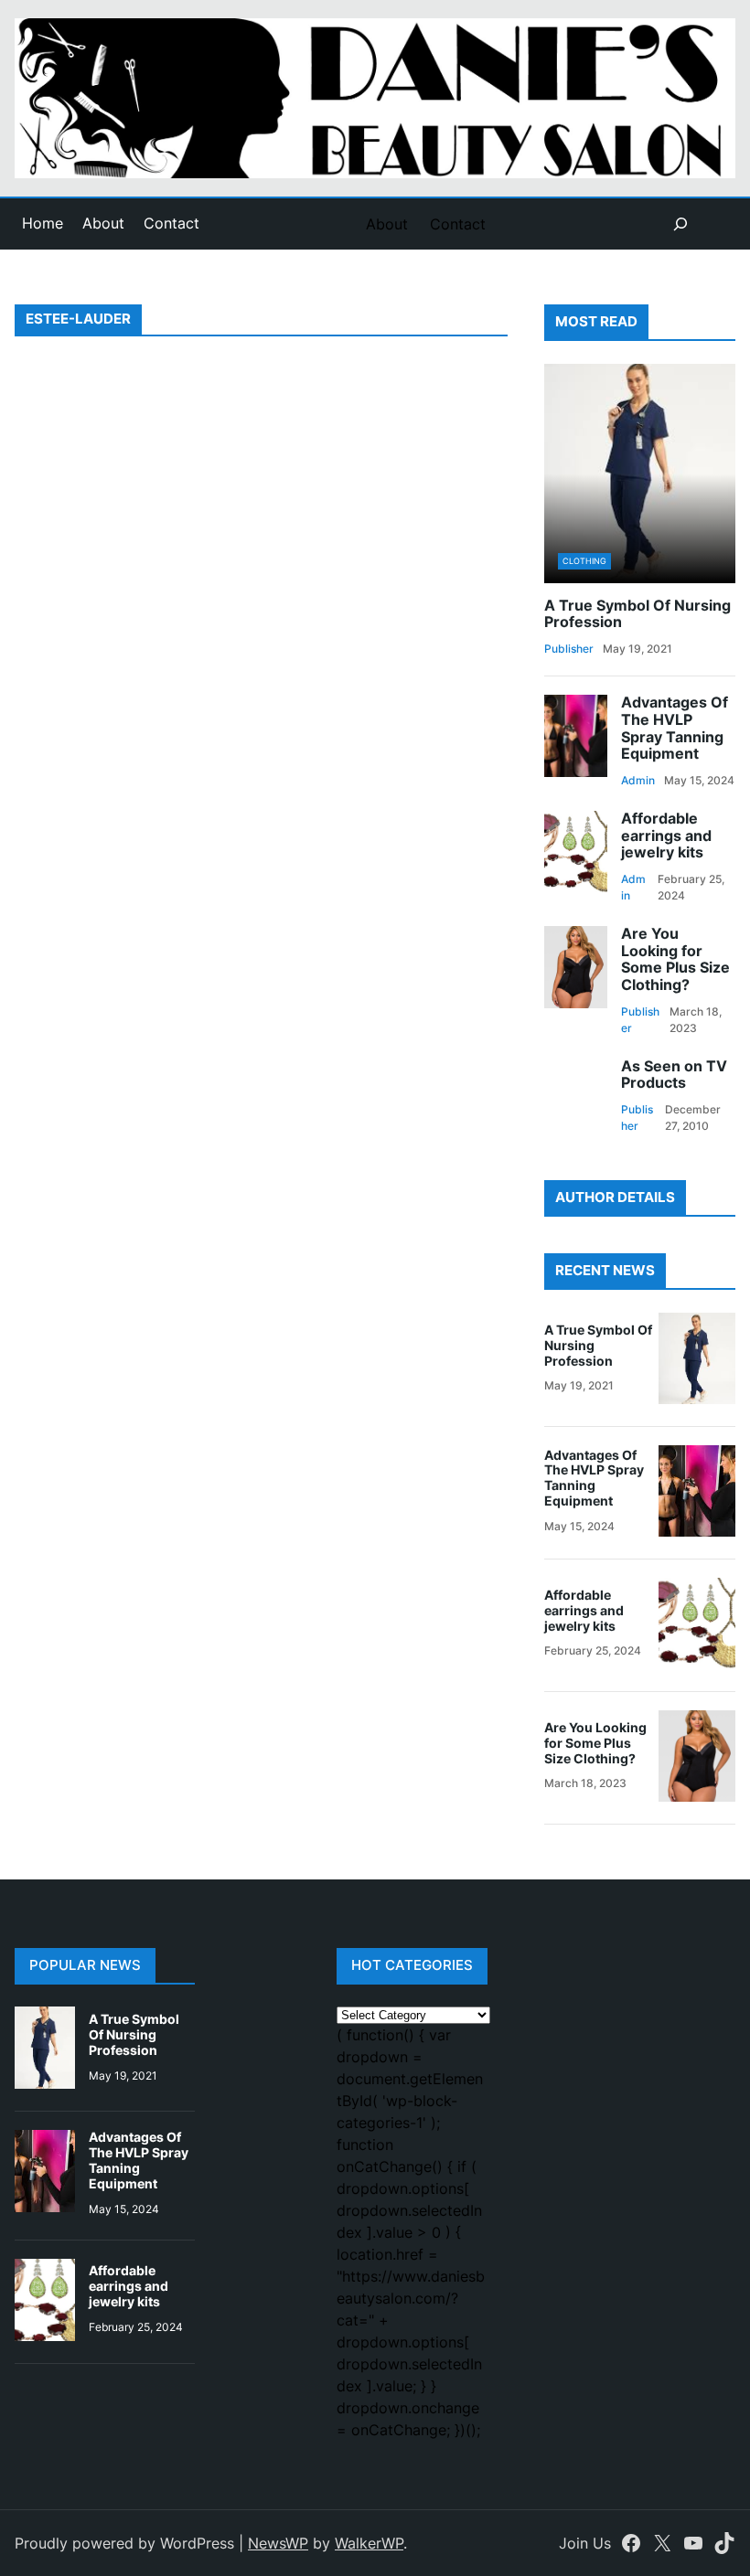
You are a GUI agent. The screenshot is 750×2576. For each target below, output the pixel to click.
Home (43, 223)
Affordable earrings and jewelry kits (666, 836)
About (103, 223)
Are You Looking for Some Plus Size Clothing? (675, 960)
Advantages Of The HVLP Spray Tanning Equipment (675, 729)
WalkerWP (369, 2543)
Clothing (584, 561)
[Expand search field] (680, 224)
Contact (171, 223)
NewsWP (278, 2543)
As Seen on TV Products (674, 1075)
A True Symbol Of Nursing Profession (637, 615)
